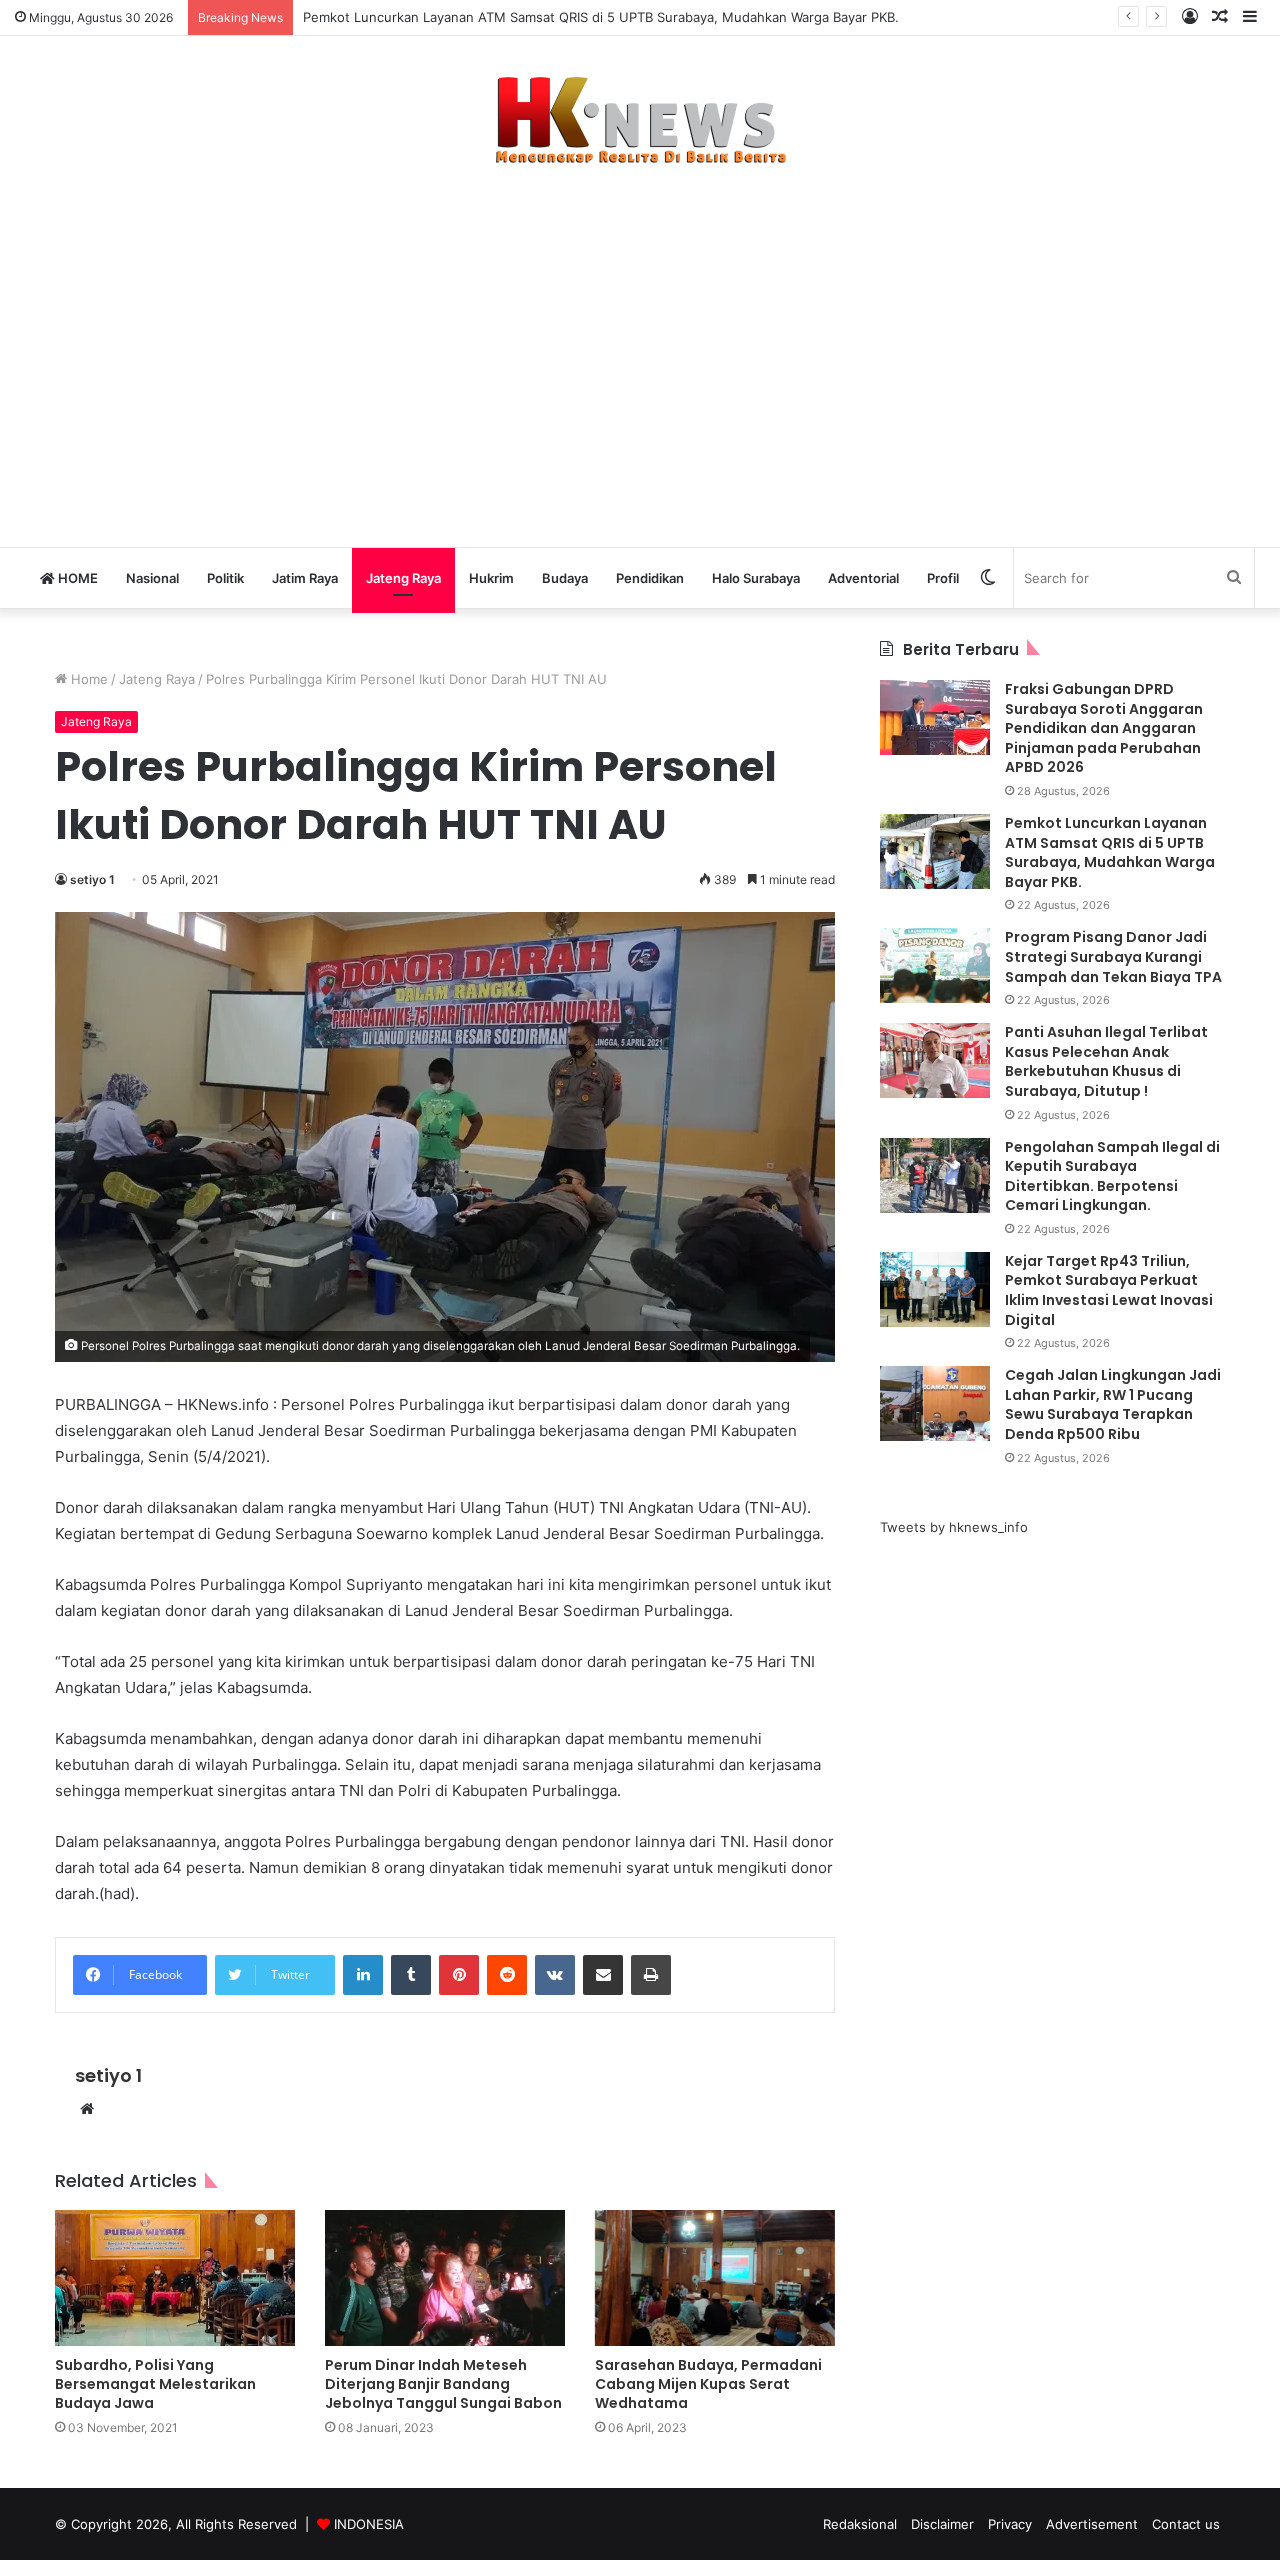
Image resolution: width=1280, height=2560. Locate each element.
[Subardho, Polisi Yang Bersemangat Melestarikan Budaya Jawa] (175, 2277)
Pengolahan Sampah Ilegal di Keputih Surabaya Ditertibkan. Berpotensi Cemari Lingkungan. (1112, 1176)
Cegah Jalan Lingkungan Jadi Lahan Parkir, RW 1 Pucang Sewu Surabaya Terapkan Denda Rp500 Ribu (1113, 1404)
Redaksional (860, 2524)
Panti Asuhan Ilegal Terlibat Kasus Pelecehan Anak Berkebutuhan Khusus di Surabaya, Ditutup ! (1106, 1061)
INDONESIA (369, 2524)
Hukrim (491, 578)
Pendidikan (650, 578)
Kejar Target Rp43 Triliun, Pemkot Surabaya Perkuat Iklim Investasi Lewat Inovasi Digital (1109, 1290)
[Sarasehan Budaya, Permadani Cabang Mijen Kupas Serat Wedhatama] (715, 2277)
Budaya (565, 578)
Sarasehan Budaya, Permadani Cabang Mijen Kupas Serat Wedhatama (708, 2384)
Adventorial (863, 578)
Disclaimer (942, 2524)
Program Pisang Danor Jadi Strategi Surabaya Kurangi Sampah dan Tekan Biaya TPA (1113, 956)
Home (87, 679)
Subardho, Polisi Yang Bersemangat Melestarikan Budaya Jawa (155, 2384)
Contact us (1186, 2524)
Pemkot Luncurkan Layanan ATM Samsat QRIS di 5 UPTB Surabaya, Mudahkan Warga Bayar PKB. (603, 17)
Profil (943, 578)
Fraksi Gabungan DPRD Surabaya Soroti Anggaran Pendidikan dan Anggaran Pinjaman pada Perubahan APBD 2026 (1104, 728)
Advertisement (1092, 2524)
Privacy (1010, 2524)
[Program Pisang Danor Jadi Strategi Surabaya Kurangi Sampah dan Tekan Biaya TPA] (935, 965)
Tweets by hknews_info (954, 1527)
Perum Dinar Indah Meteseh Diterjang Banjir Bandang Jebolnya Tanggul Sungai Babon (443, 2384)
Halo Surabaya (756, 578)
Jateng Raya (403, 578)
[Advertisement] (640, 346)
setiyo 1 (92, 879)
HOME (76, 578)
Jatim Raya (305, 578)
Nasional (152, 578)
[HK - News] (640, 121)
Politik (225, 578)
